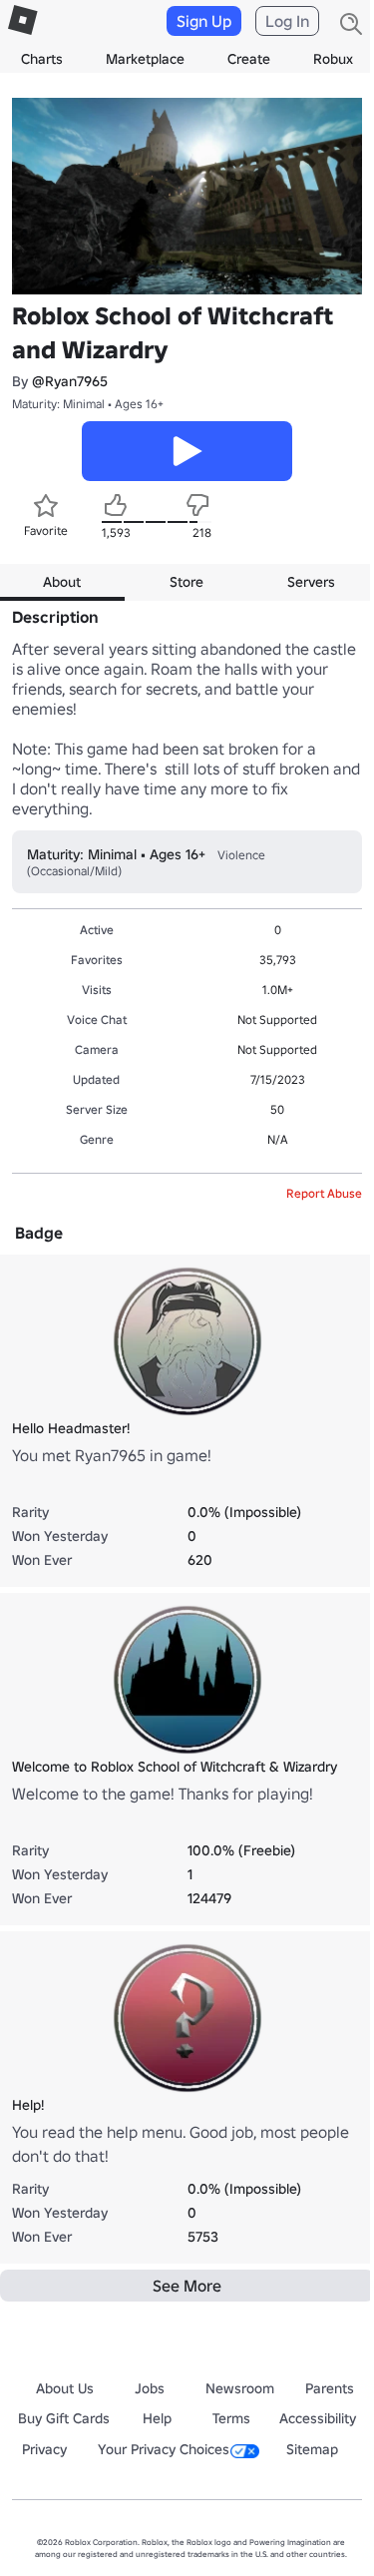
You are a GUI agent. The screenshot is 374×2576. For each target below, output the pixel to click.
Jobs (150, 2388)
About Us (65, 2388)
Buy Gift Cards (64, 2418)
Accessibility (318, 2418)
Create (249, 59)
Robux (333, 59)
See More (187, 2286)
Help (157, 2418)
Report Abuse (324, 1193)
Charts (42, 59)
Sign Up (204, 21)
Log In (287, 21)
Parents (330, 2388)
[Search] (351, 24)
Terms (231, 2418)
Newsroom (240, 2388)
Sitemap (312, 2449)
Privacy (44, 2449)
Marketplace (145, 59)
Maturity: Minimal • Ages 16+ (88, 404)
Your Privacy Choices (164, 2449)
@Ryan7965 (70, 381)
